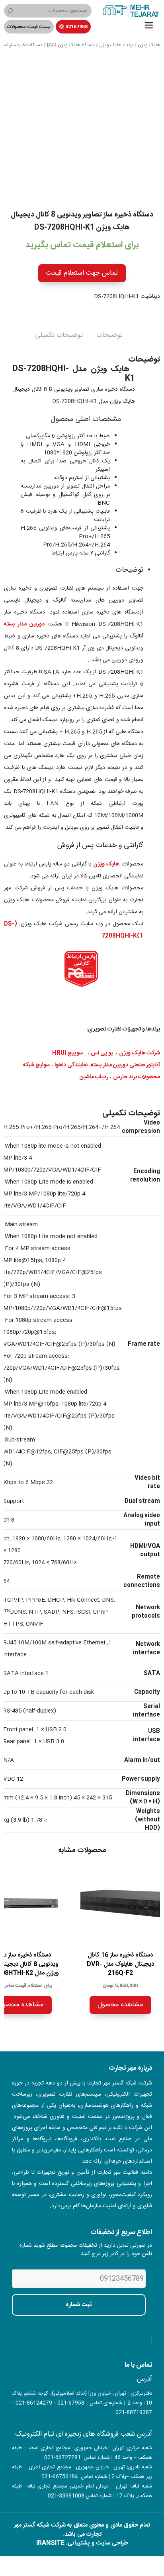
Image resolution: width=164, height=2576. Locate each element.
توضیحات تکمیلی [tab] (59, 335)
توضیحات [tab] (109, 335)
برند (130, 45)
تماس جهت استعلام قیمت (82, 273)
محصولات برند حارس (137, 1077)
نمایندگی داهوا (71, 1065)
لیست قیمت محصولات (29, 27)
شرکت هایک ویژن (140, 1053)
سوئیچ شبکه (36, 1065)
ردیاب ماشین (94, 1077)
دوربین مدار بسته (24, 624)
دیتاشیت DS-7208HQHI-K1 (127, 297)
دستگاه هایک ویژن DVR (71, 45)
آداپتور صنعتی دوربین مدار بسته (125, 1065)
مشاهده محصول (120, 2005)
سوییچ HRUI (67, 1053)
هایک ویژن (149, 45)
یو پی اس (102, 1053)
